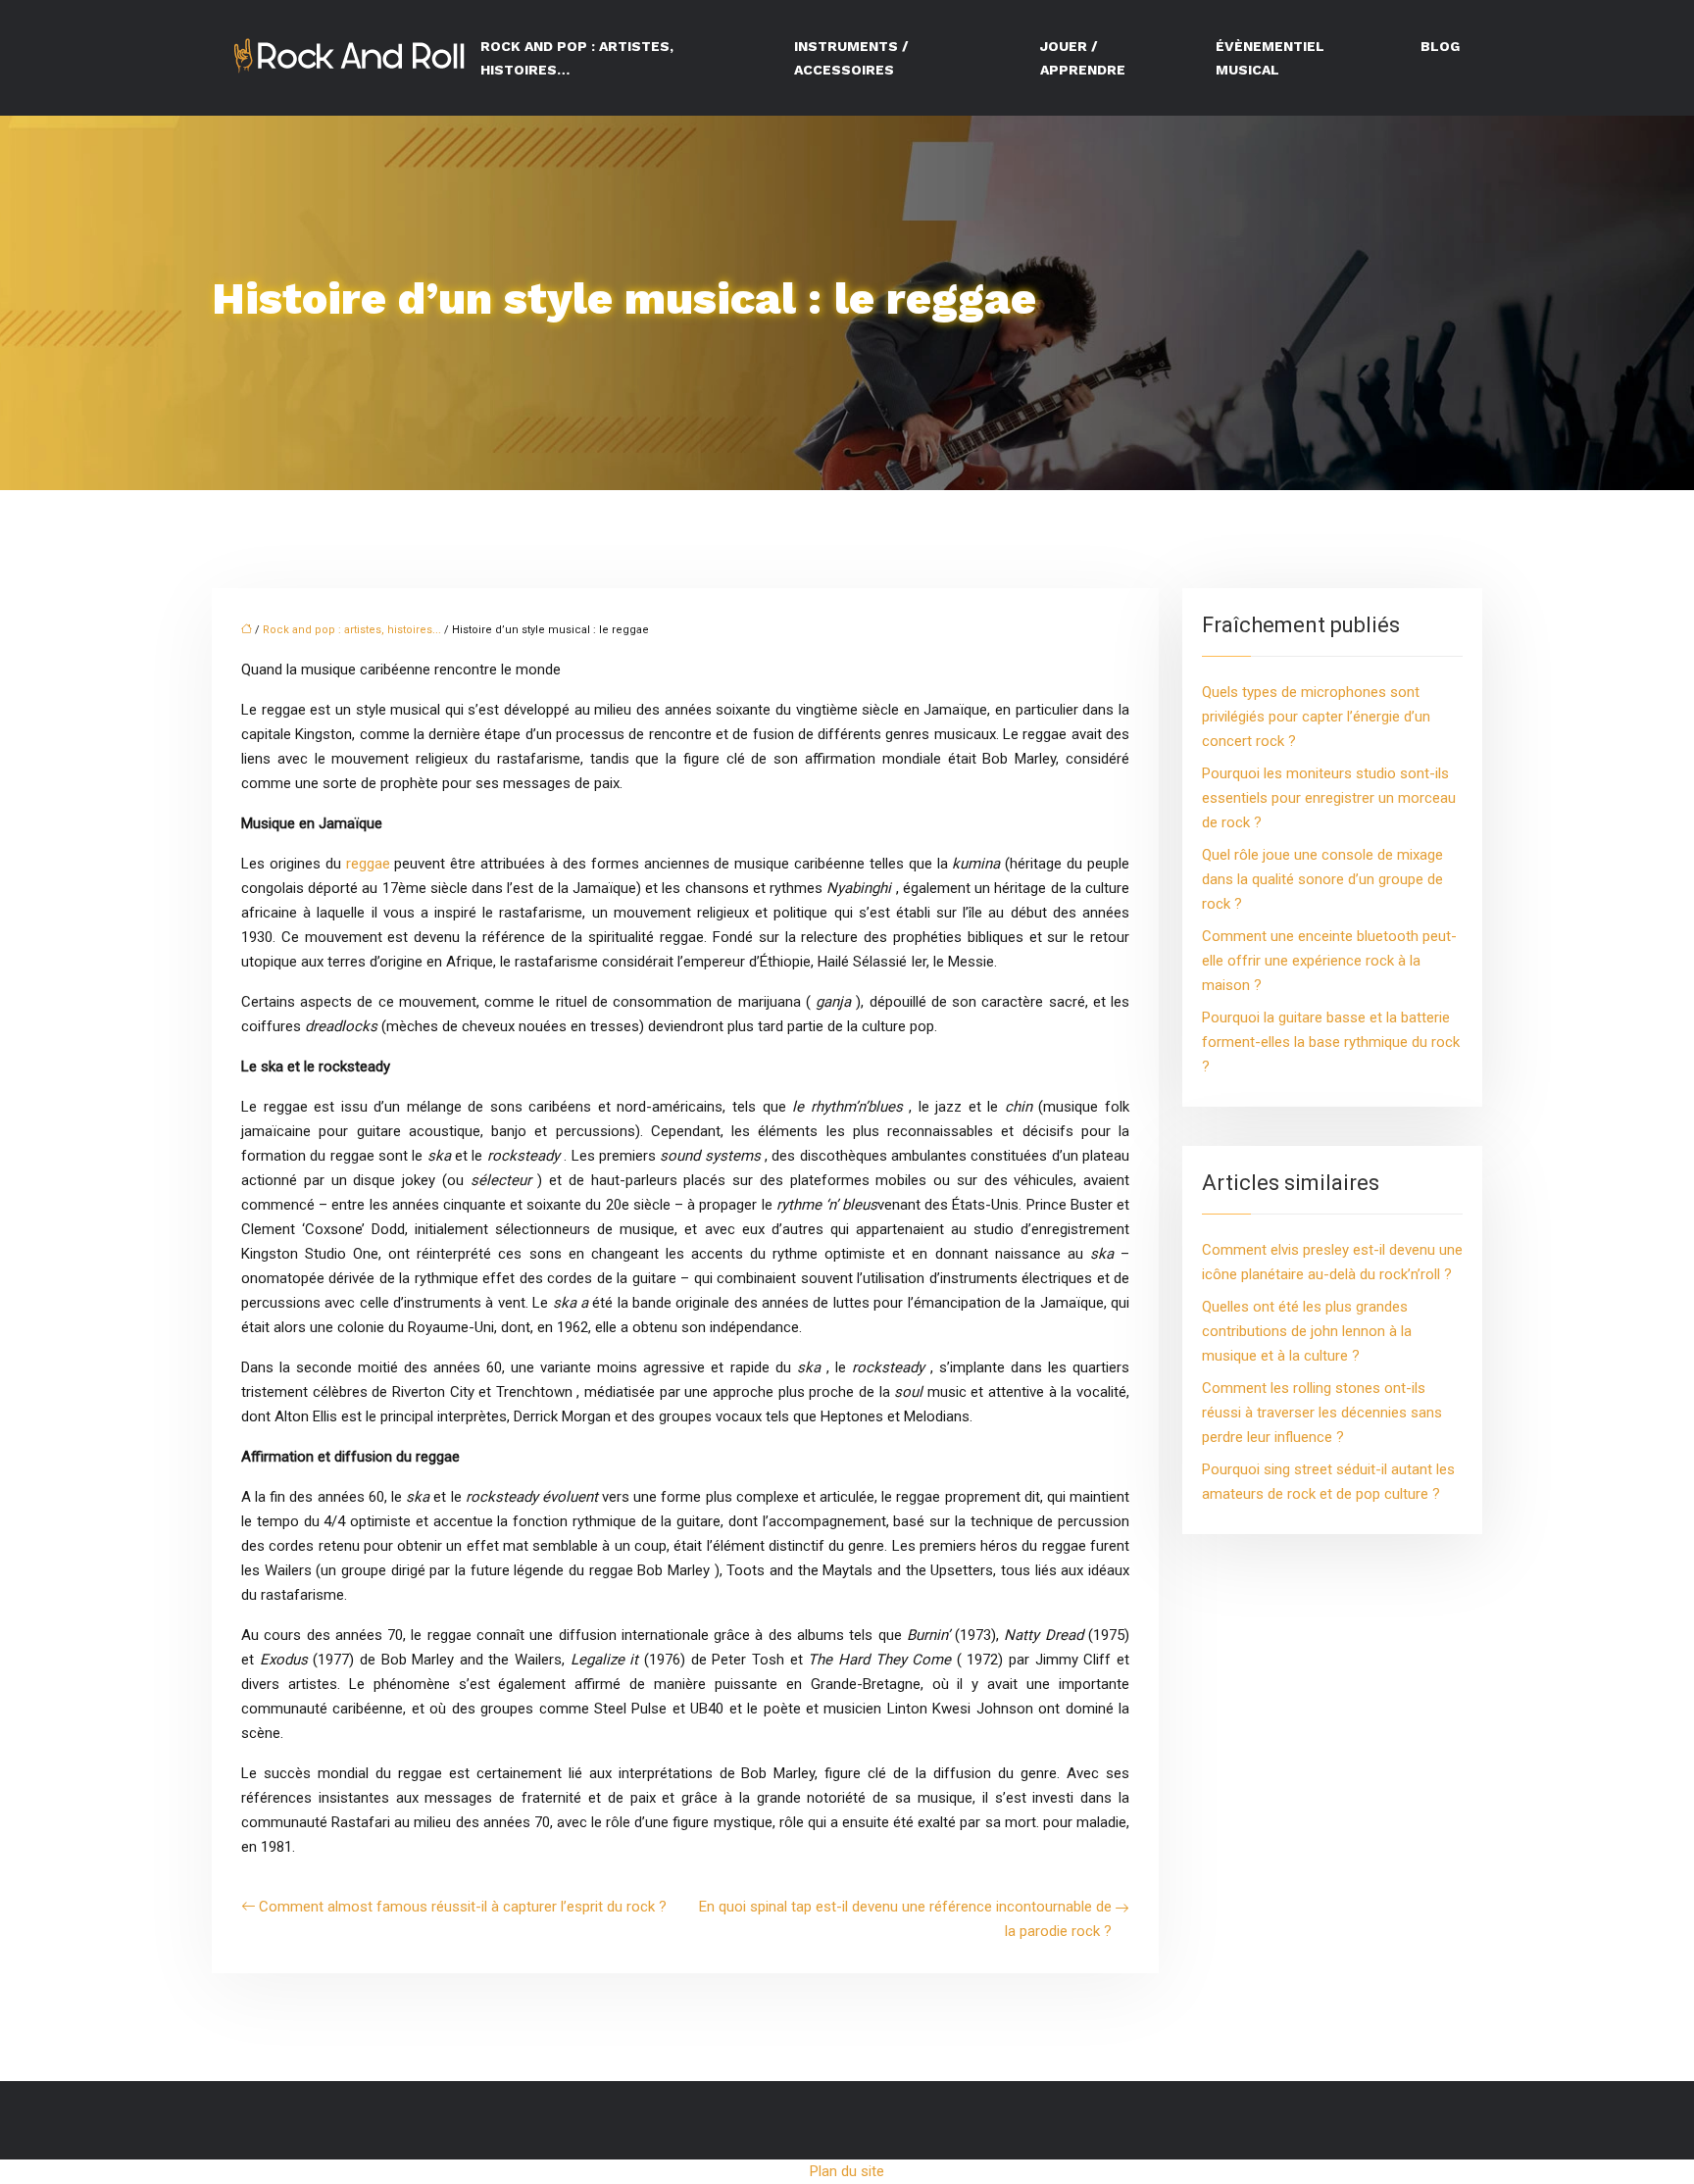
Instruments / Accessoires (851, 58)
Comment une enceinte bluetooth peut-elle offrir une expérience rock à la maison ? (1329, 961)
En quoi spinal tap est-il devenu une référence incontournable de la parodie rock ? (905, 1919)
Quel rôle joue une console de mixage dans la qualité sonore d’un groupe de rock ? (1322, 879)
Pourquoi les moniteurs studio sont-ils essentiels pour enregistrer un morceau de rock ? (1329, 798)
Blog (1440, 46)
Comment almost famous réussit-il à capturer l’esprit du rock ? (463, 1907)
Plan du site (847, 2171)
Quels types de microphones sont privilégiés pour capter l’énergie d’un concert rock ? (1316, 717)
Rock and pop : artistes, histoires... (352, 630)
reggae (371, 864)
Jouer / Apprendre (1083, 58)
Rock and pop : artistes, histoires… (577, 58)
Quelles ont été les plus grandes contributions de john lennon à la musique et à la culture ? (1307, 1331)
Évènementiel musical (1270, 58)
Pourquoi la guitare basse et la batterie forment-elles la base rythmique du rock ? (1331, 1042)
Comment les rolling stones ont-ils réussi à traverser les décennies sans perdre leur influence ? (1322, 1413)
